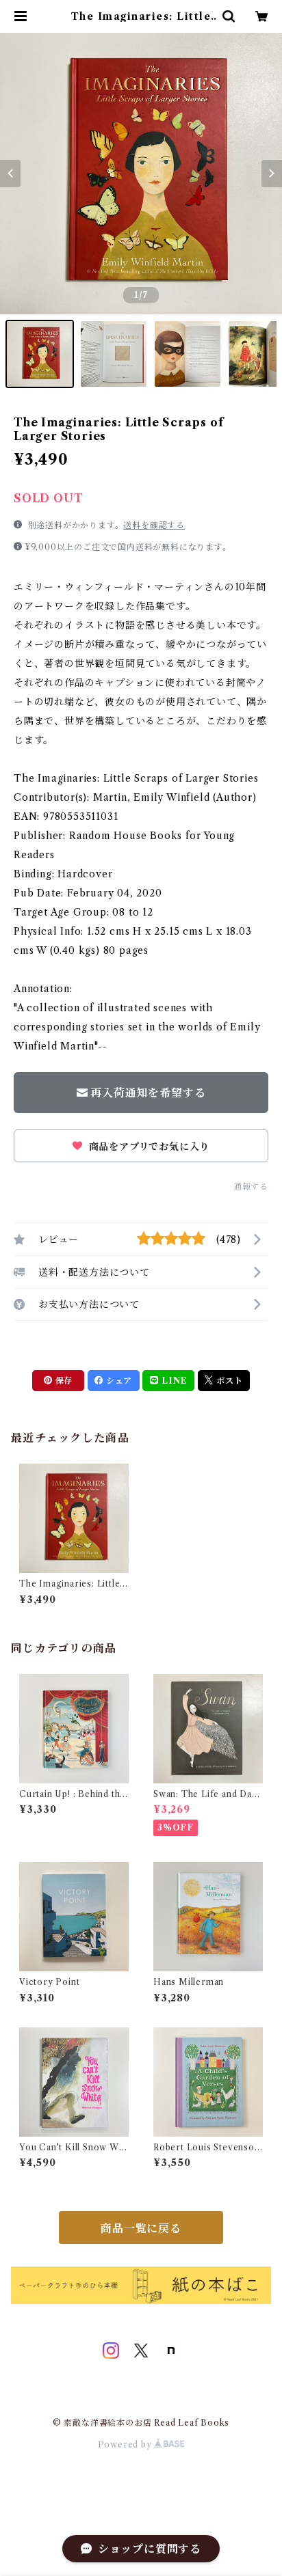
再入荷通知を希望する (148, 1093)
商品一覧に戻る (141, 2228)
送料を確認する (154, 525)
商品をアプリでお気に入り (148, 1147)
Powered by (126, 2444)
